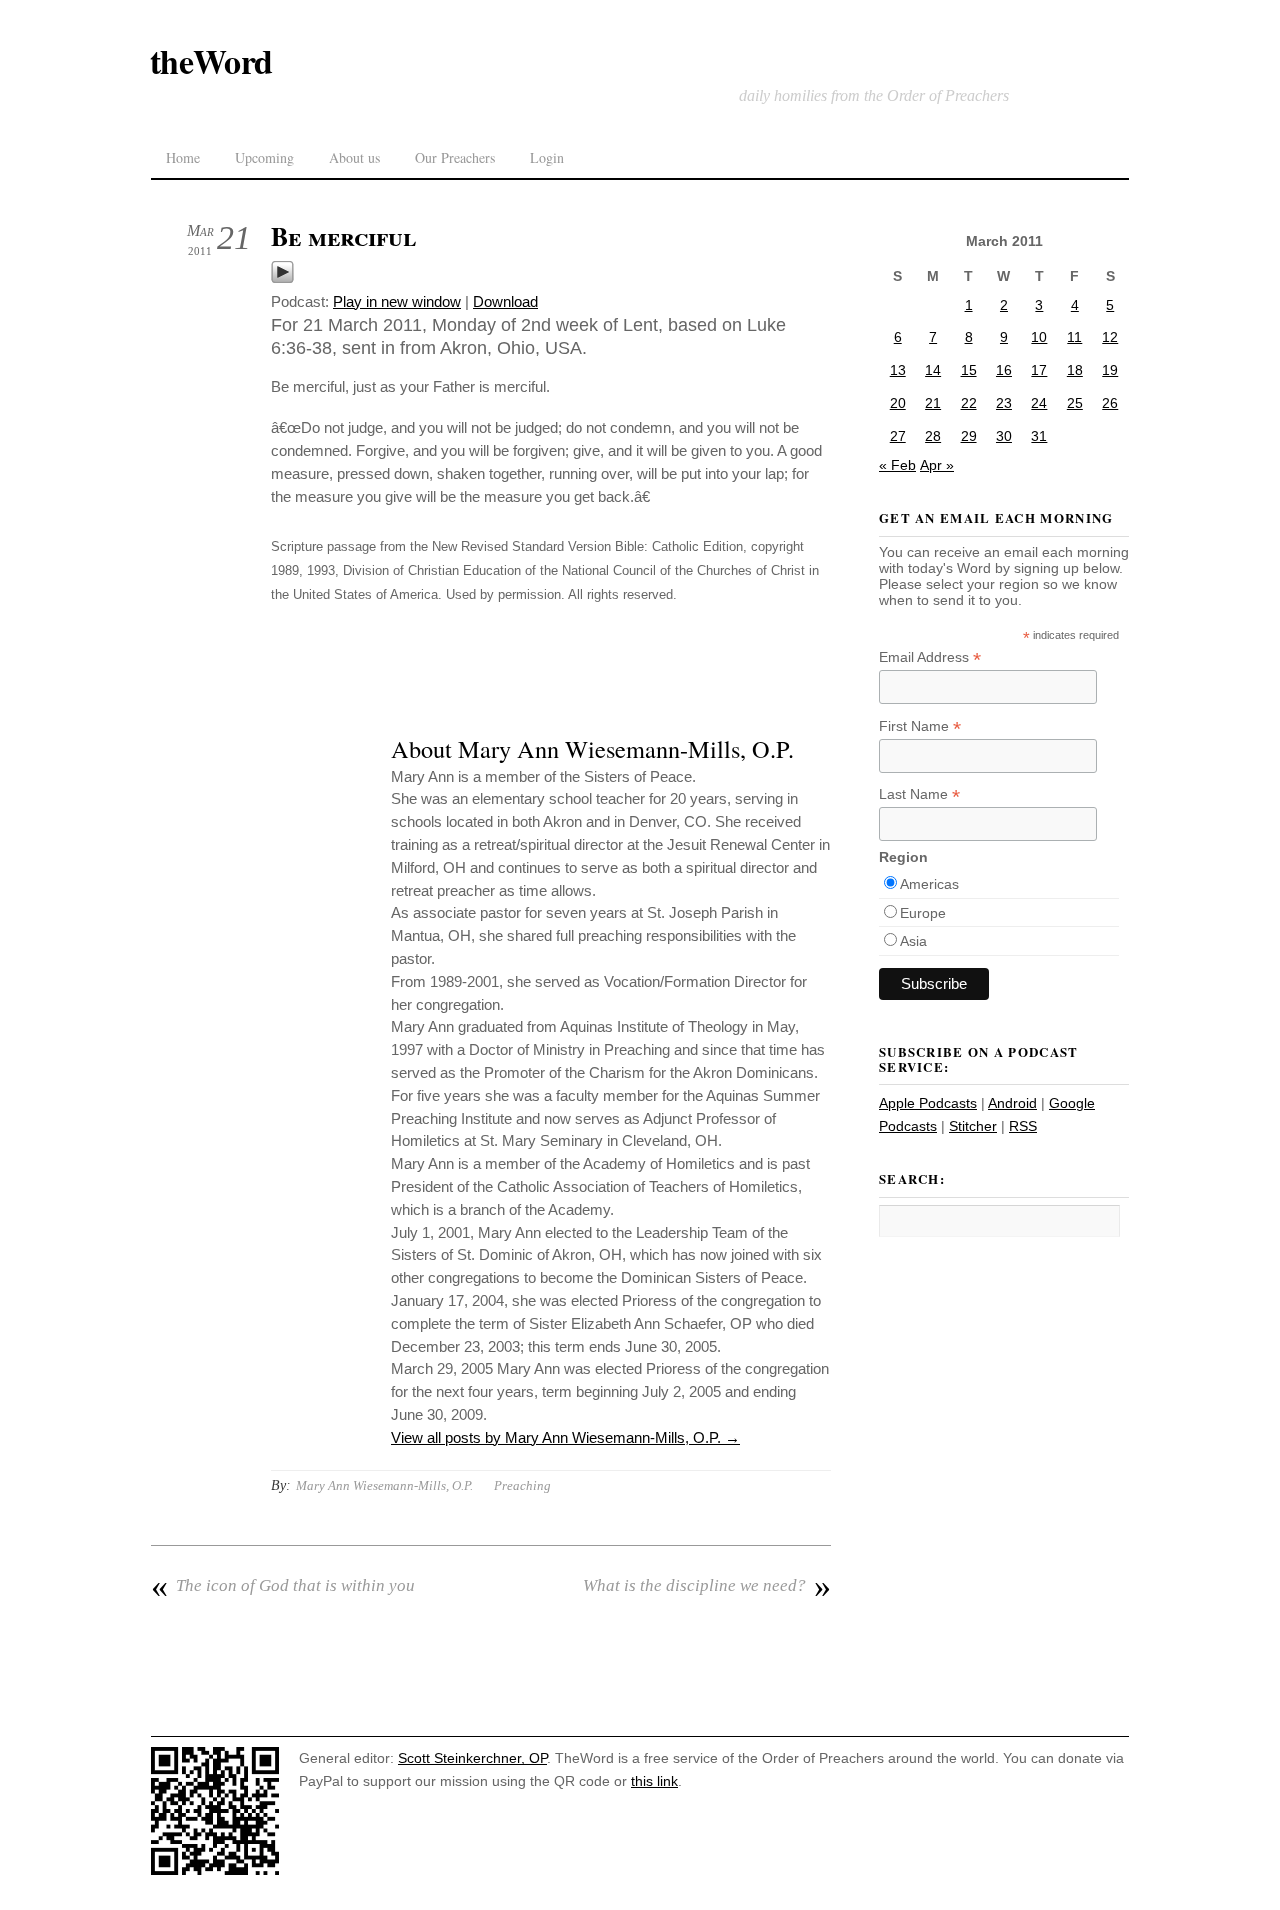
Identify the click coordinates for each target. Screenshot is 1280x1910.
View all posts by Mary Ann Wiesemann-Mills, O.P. (565, 1437)
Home (183, 157)
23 (1004, 403)
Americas (929, 884)
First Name (920, 726)
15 (969, 370)
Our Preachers (455, 157)
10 (1039, 337)
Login (547, 157)
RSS (1023, 1126)
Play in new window (397, 301)
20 (898, 403)
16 (1004, 370)
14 (933, 370)
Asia (913, 941)
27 (898, 436)
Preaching (522, 1485)
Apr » (937, 465)
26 (1110, 403)
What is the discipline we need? (707, 1586)
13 (898, 370)
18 (1075, 370)
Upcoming (264, 157)
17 (1039, 370)
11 (1074, 337)
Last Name (919, 794)
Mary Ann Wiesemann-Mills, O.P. (384, 1485)
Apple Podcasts (928, 1103)
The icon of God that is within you (283, 1586)
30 (1004, 436)
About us (354, 157)
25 (1075, 403)
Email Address (930, 657)
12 (1110, 337)
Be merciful (343, 236)
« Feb (897, 465)
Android (1012, 1103)
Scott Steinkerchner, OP (472, 1758)
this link (654, 1781)
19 (1110, 370)
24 (1039, 403)
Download (505, 301)
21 (933, 403)
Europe (923, 913)
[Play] (282, 278)
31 (1039, 436)
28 (933, 436)
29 (969, 436)
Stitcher (973, 1126)
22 (969, 403)
